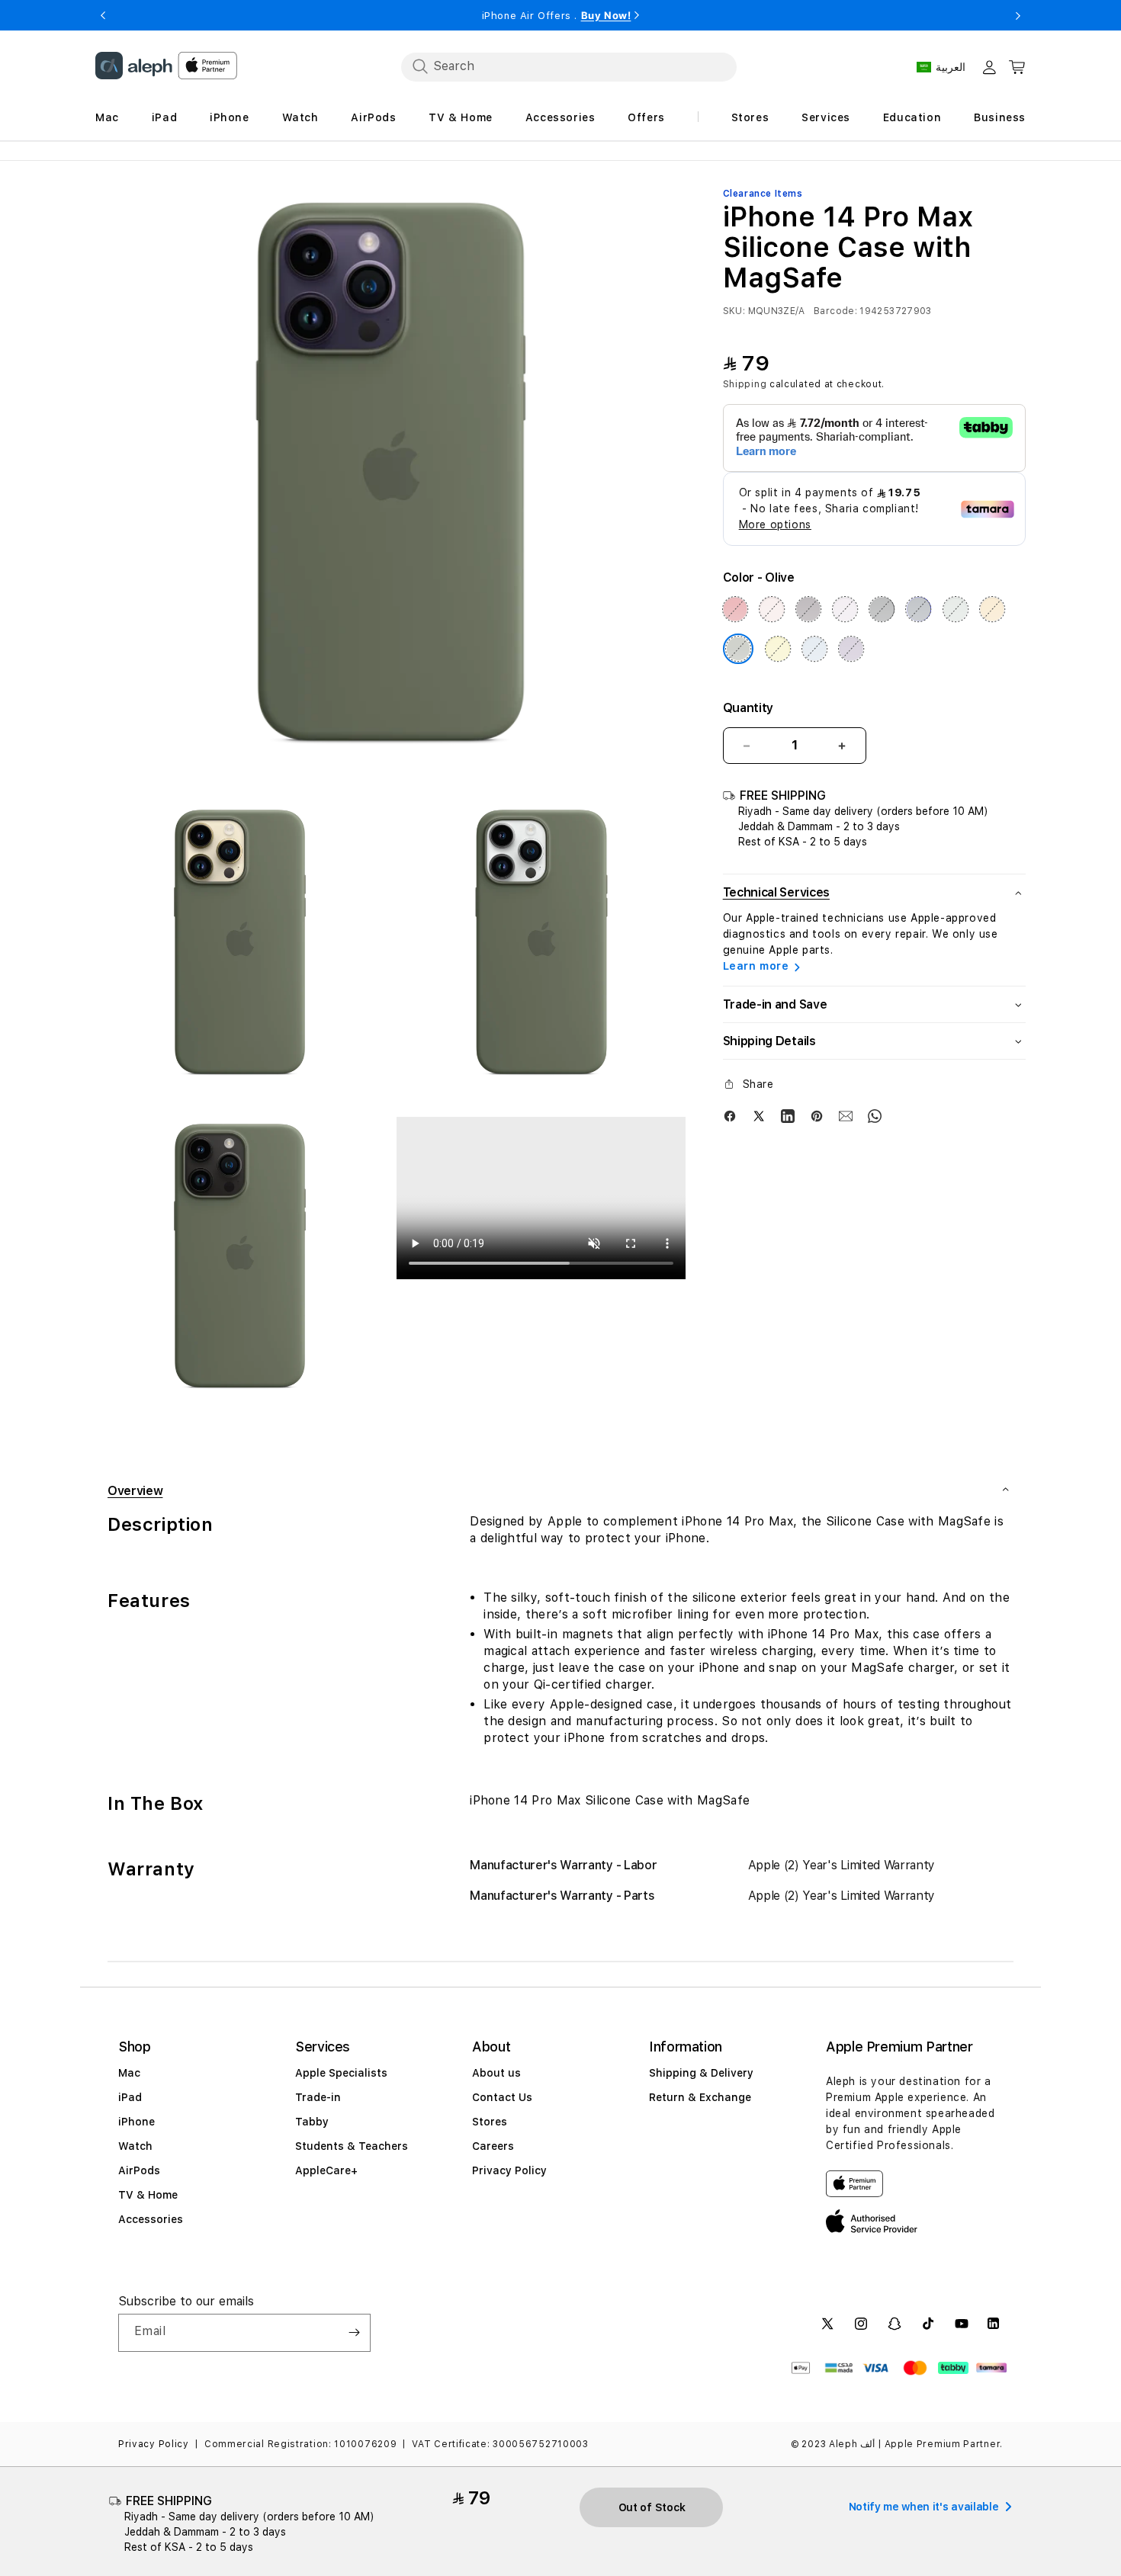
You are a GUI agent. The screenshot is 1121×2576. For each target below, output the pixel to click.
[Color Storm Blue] (919, 609)
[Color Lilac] (845, 609)
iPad (130, 2097)
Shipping (745, 384)
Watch (135, 2146)
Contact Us (502, 2097)
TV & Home (148, 2195)
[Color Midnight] (882, 609)
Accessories (151, 2219)
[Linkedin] (788, 1115)
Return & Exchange (700, 2097)
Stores (490, 2122)
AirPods (139, 2170)
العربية (951, 67)
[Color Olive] (738, 649)
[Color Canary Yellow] (778, 649)
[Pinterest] (817, 1115)
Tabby (312, 2122)
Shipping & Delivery (701, 2073)
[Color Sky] (814, 649)
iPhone (137, 2122)
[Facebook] (730, 1115)
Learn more (756, 966)
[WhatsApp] (875, 1115)
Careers (493, 2146)
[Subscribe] (354, 2333)
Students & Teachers (352, 2146)
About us (496, 2073)
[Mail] (846, 1115)
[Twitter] (759, 1115)
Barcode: (835, 311)
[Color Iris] (851, 649)
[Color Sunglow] (992, 609)
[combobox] (569, 66)
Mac (129, 2073)
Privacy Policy (509, 2170)
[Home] (134, 66)
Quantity (748, 708)
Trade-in (318, 2097)
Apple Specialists (341, 2073)
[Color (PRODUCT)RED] (735, 609)
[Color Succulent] (956, 609)
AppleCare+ (326, 2170)
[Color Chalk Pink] (772, 609)
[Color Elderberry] (808, 609)
